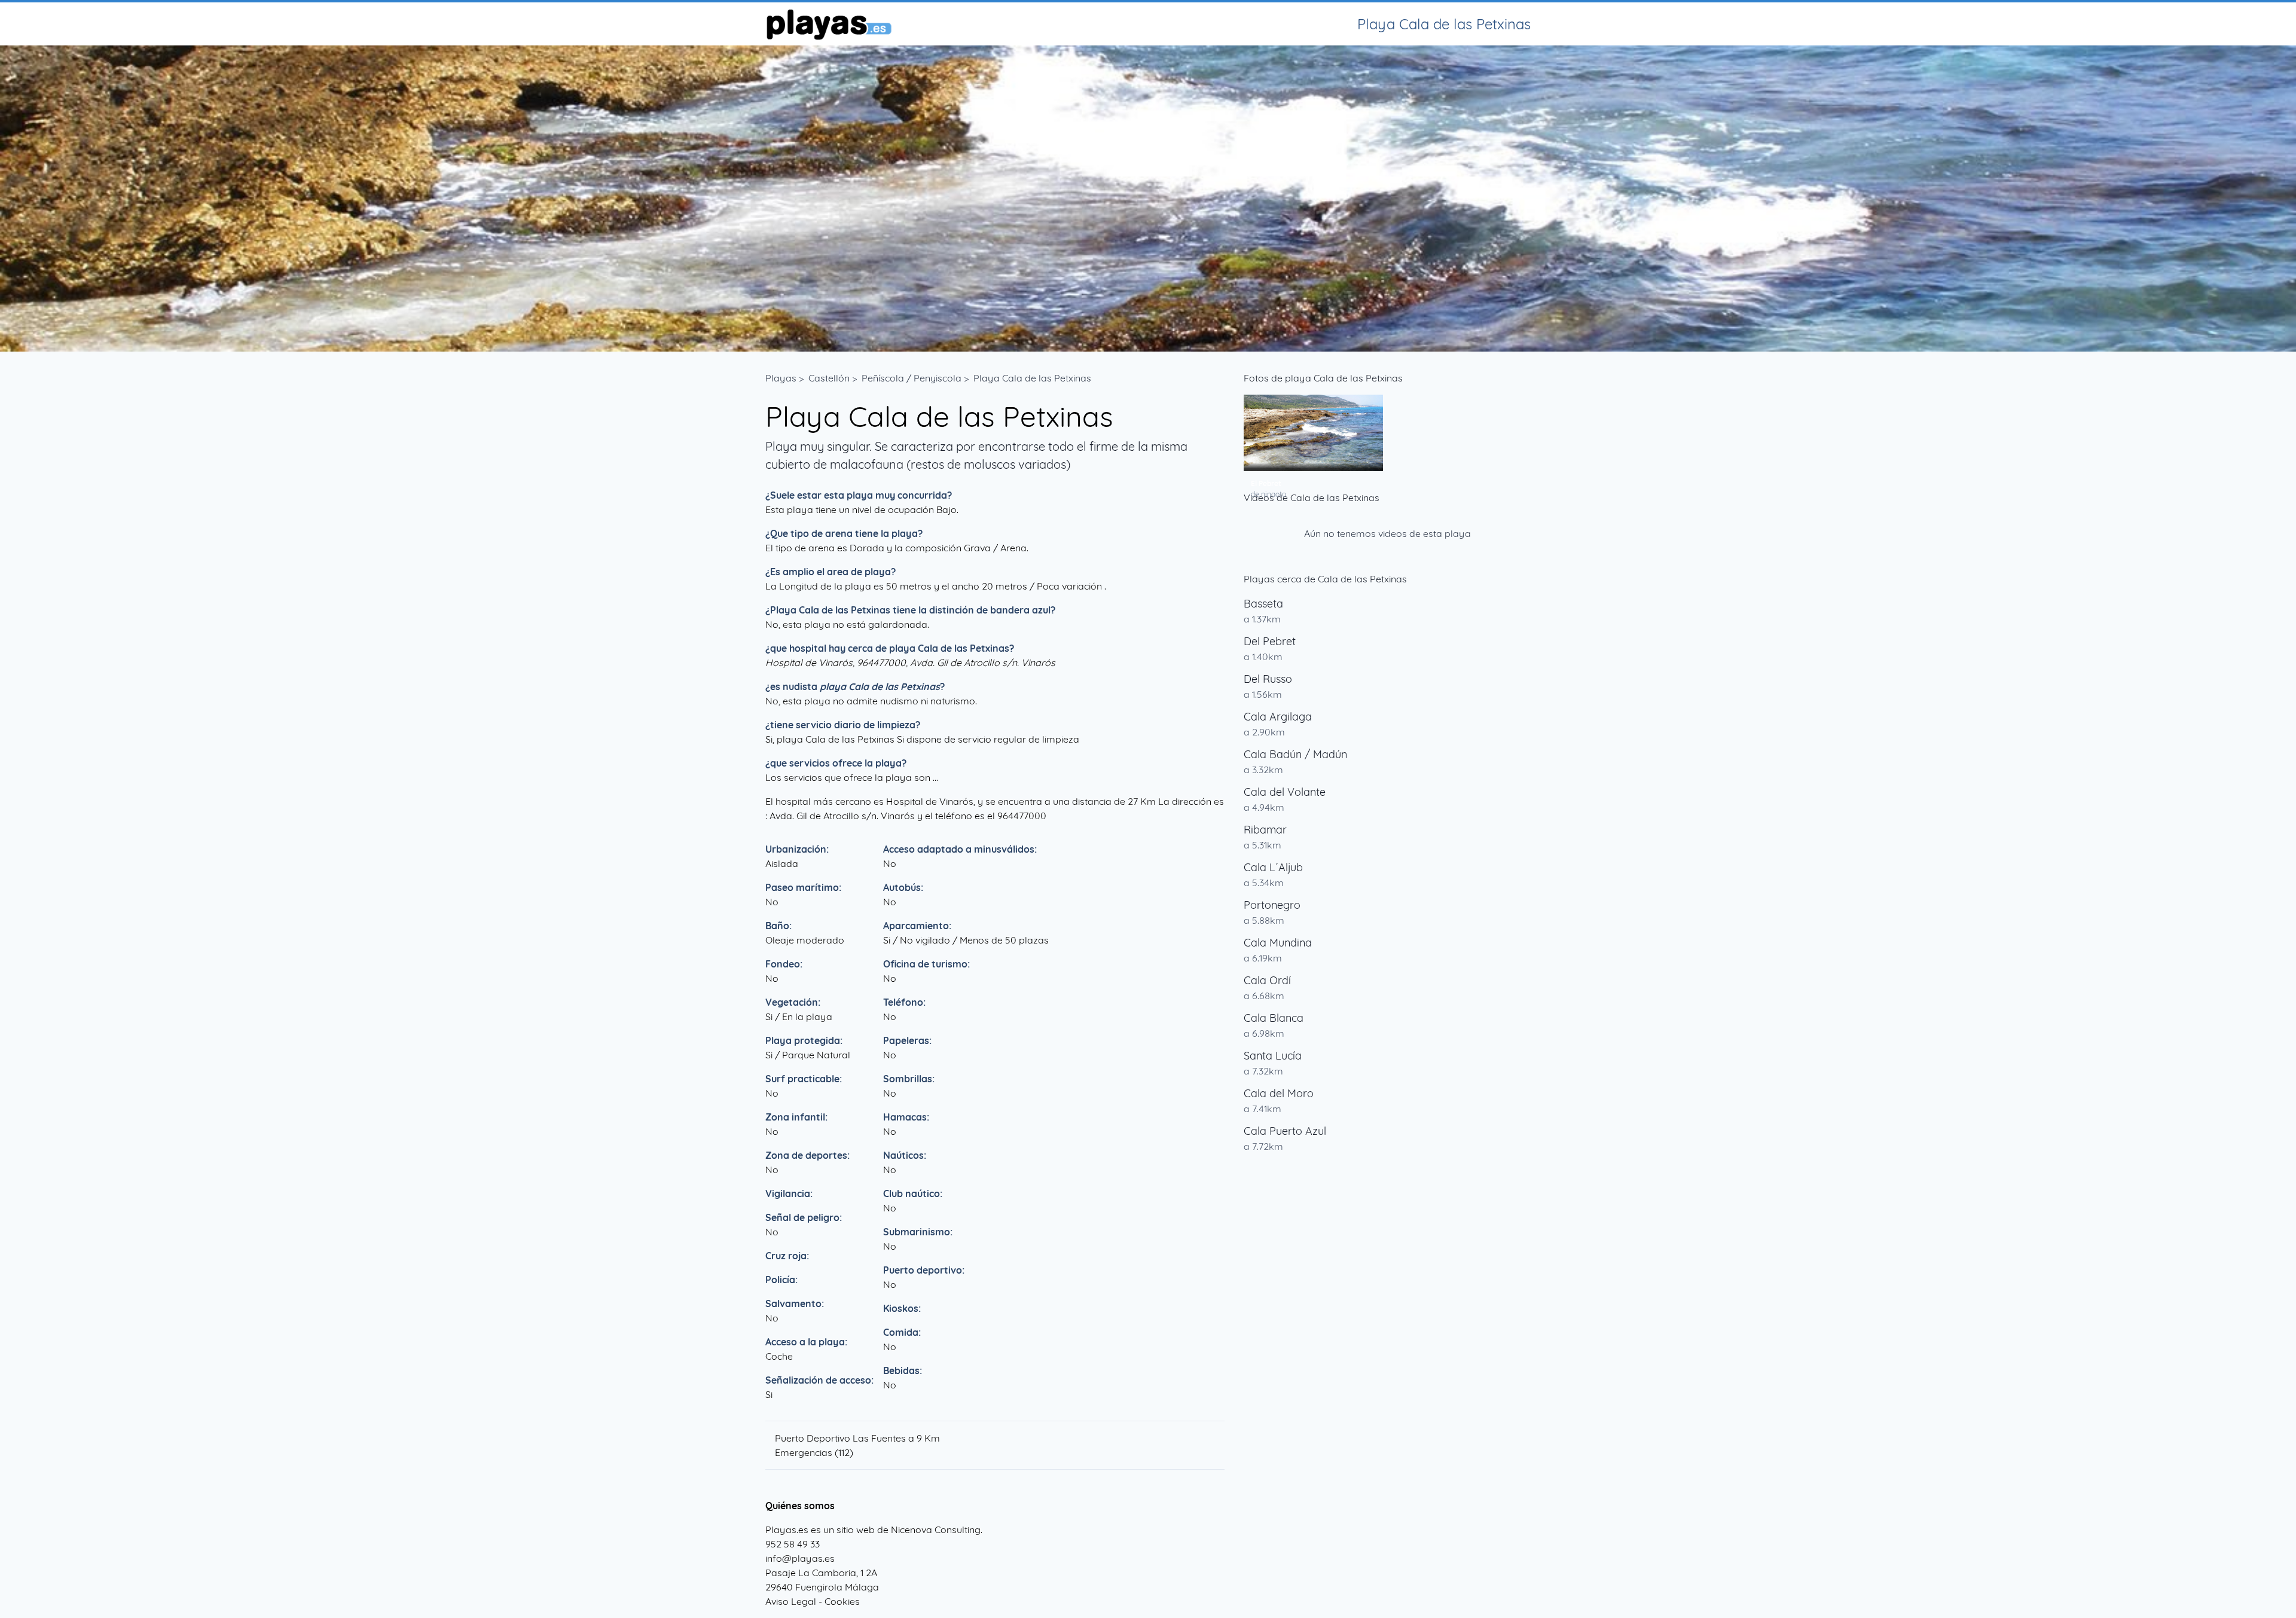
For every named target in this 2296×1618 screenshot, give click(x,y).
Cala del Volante (1285, 792)
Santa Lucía (1273, 1056)
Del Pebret (1270, 641)
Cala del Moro (1279, 1093)
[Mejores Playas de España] (828, 24)
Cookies (842, 1601)
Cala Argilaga (1278, 717)
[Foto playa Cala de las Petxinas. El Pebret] (1313, 433)
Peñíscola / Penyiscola (912, 378)
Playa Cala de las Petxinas (1032, 378)
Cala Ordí (1267, 980)
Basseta (1263, 604)
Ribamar (1265, 830)
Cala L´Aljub (1273, 867)
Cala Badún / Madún (1295, 754)
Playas (781, 378)
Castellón (829, 378)
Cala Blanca (1274, 1018)
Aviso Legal (791, 1601)
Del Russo (1268, 679)
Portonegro (1272, 905)
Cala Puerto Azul (1285, 1131)
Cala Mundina (1278, 943)
